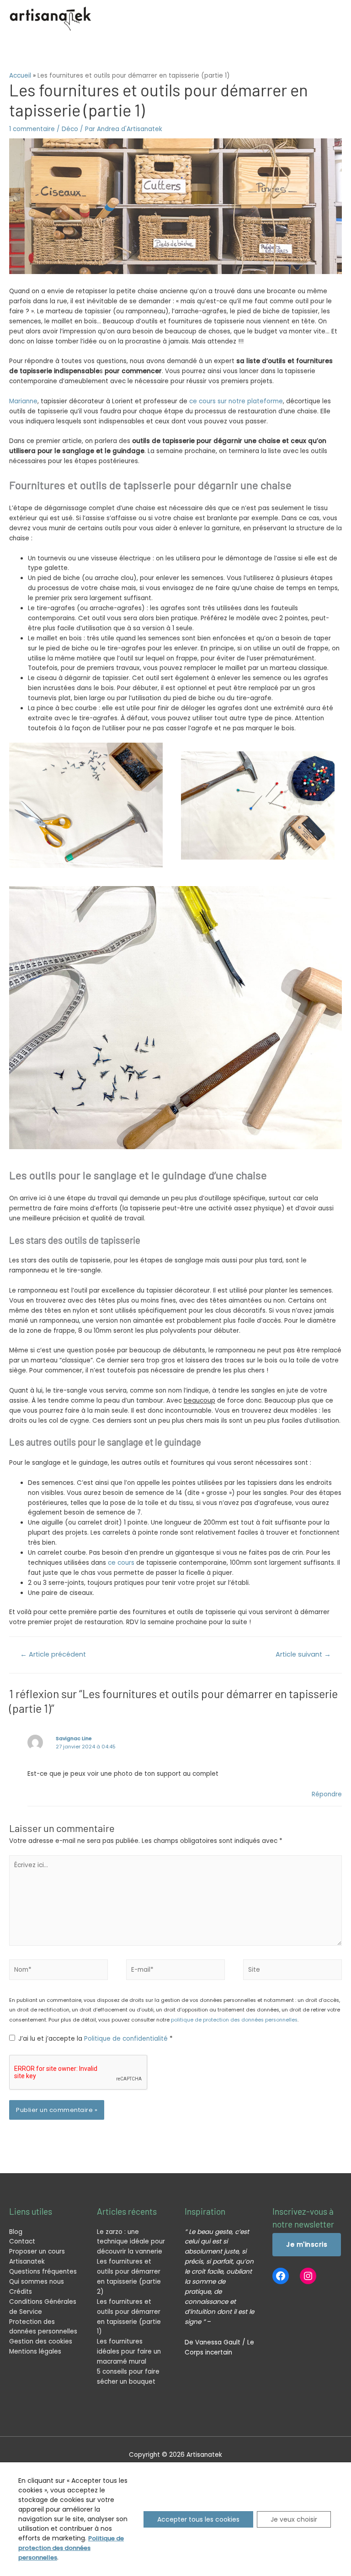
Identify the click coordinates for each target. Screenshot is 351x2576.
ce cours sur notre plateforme (236, 401)
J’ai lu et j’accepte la (96, 2039)
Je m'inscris (307, 2245)
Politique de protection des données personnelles (71, 2548)
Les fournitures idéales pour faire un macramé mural (129, 2352)
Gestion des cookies (41, 2341)
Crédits (21, 2292)
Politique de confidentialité (127, 2039)
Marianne (23, 401)
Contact (22, 2241)
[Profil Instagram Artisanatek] (308, 2276)
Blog (16, 2232)
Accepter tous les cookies (198, 2519)
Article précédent (53, 1654)
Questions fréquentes (43, 2272)
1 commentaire (32, 129)
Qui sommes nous (37, 2282)
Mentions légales (35, 2352)
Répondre (327, 1794)
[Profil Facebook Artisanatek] (281, 2276)
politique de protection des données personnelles (234, 2020)
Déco (70, 129)
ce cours (122, 1563)
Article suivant (303, 1654)
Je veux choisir (294, 2519)
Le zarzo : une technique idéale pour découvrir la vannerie (131, 2242)
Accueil (20, 76)
